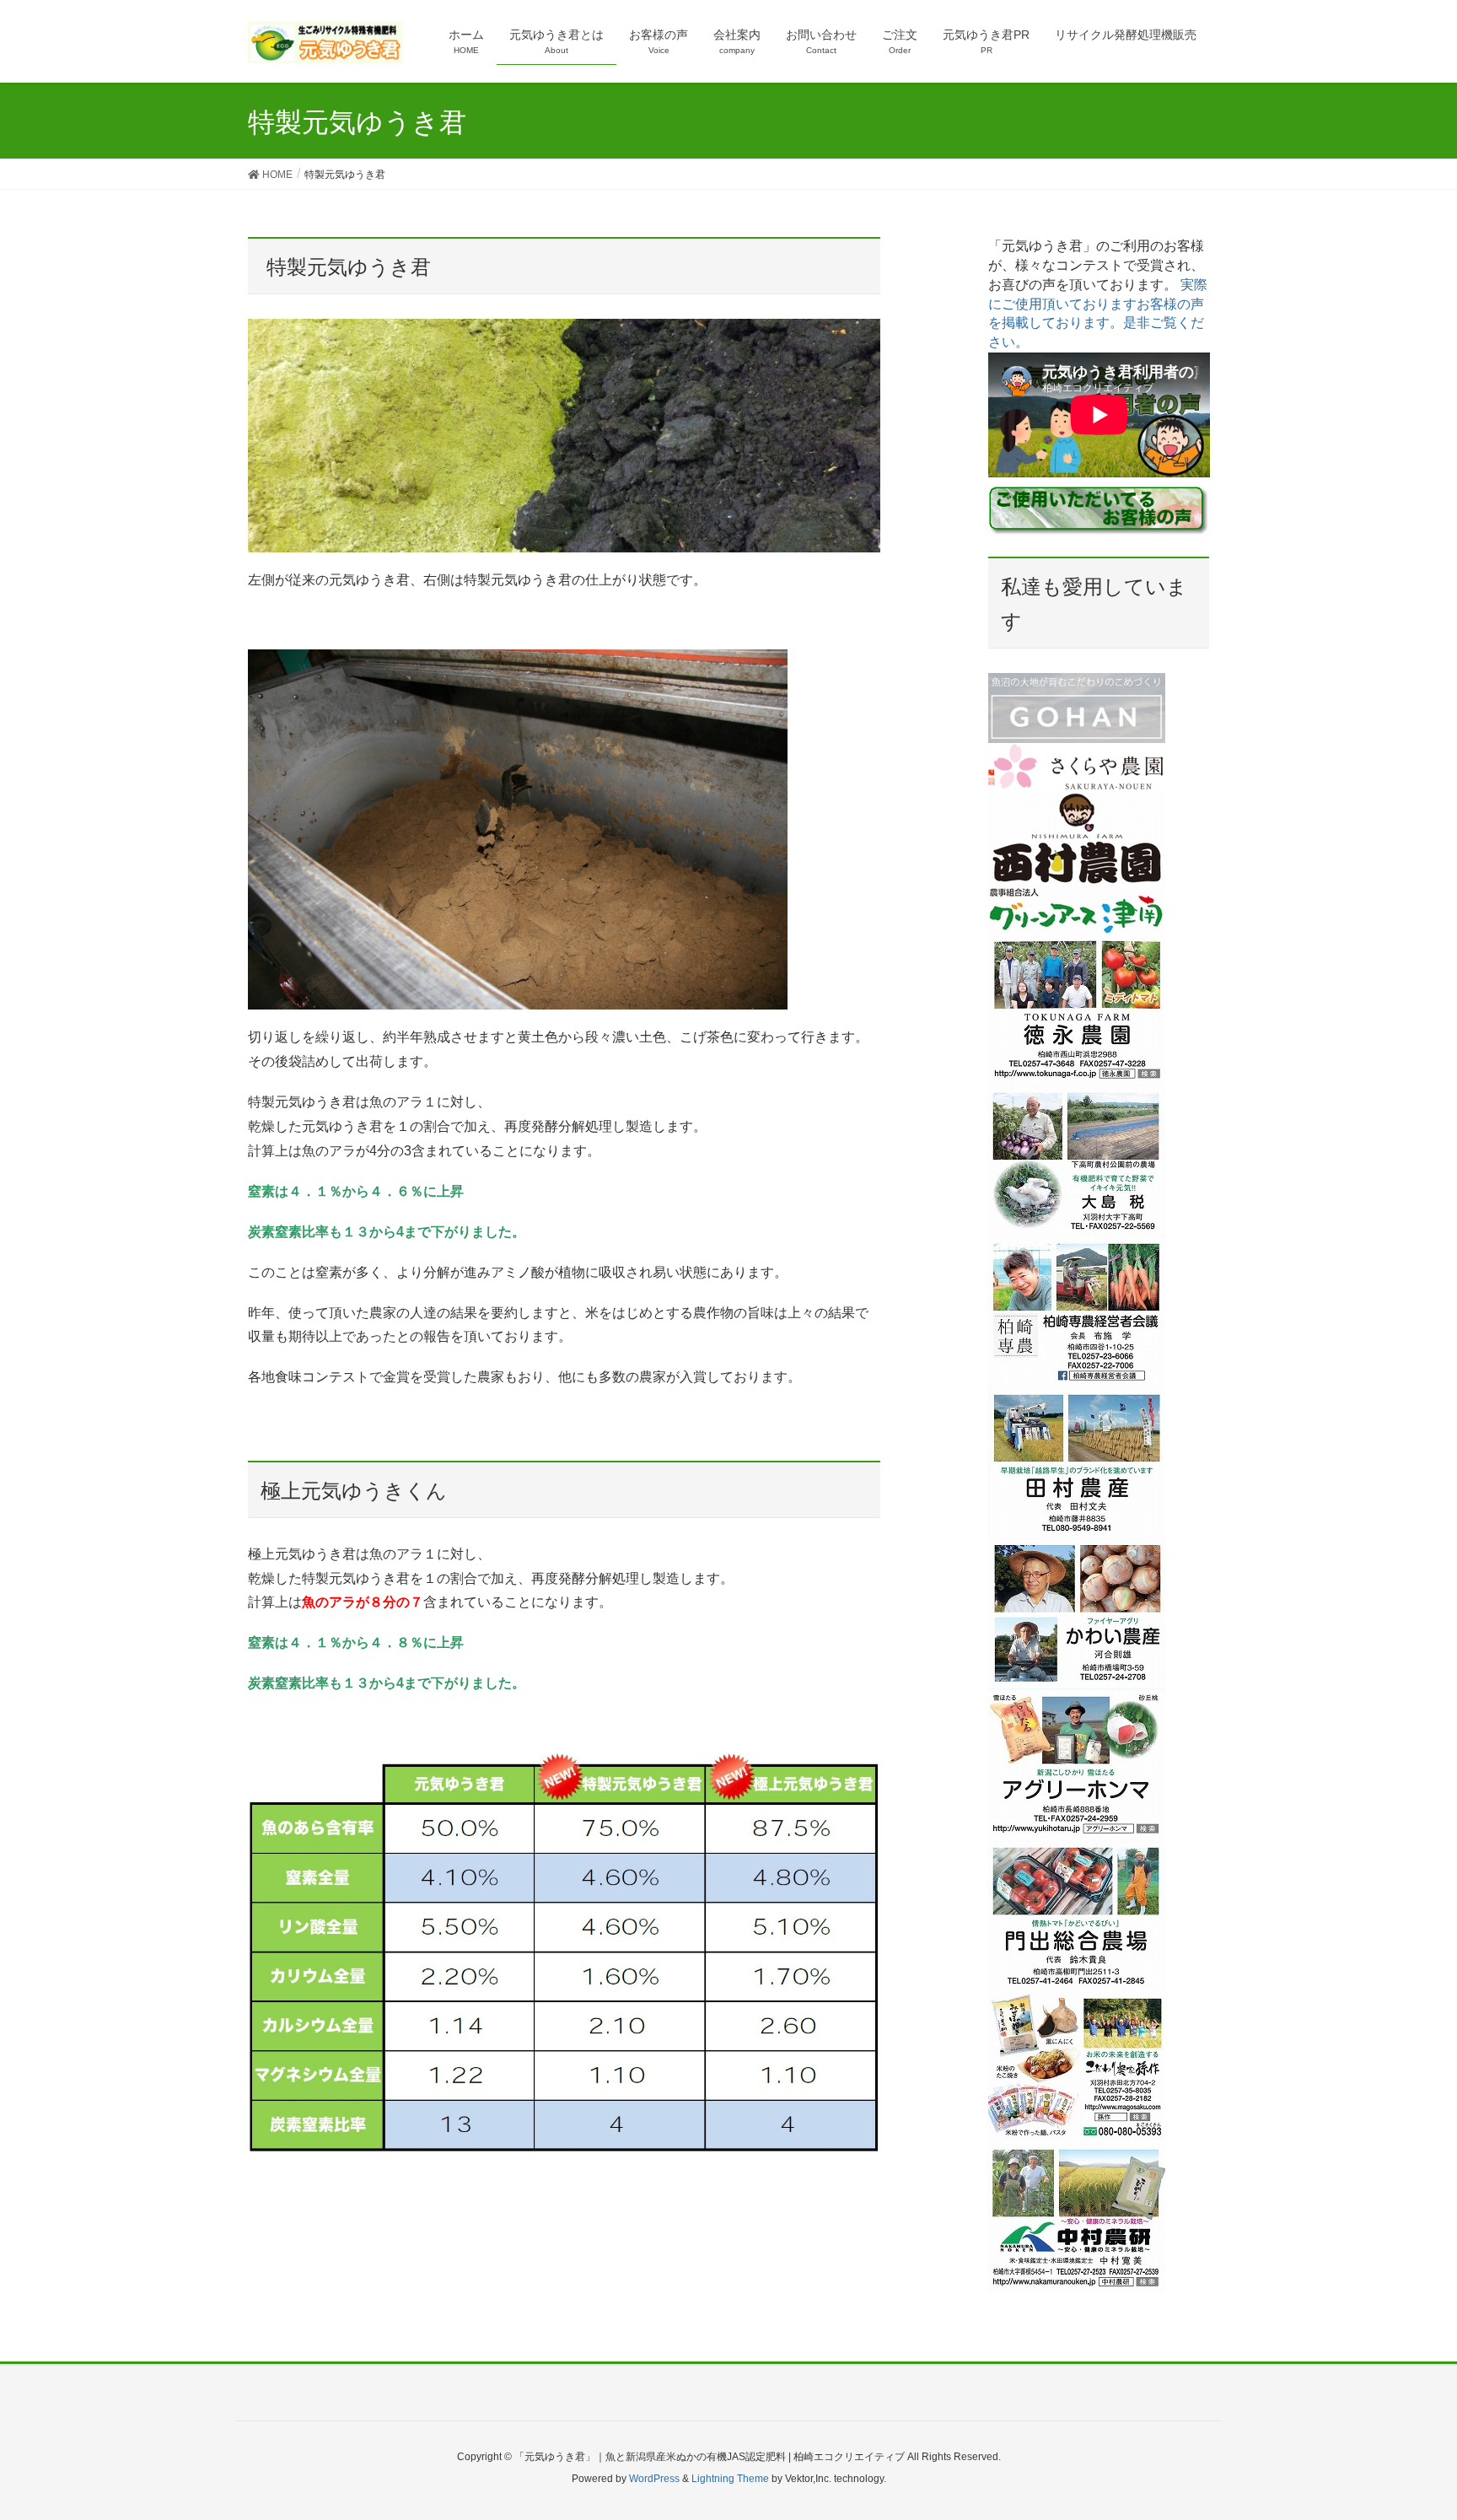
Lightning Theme (730, 2479)
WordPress (654, 2479)
